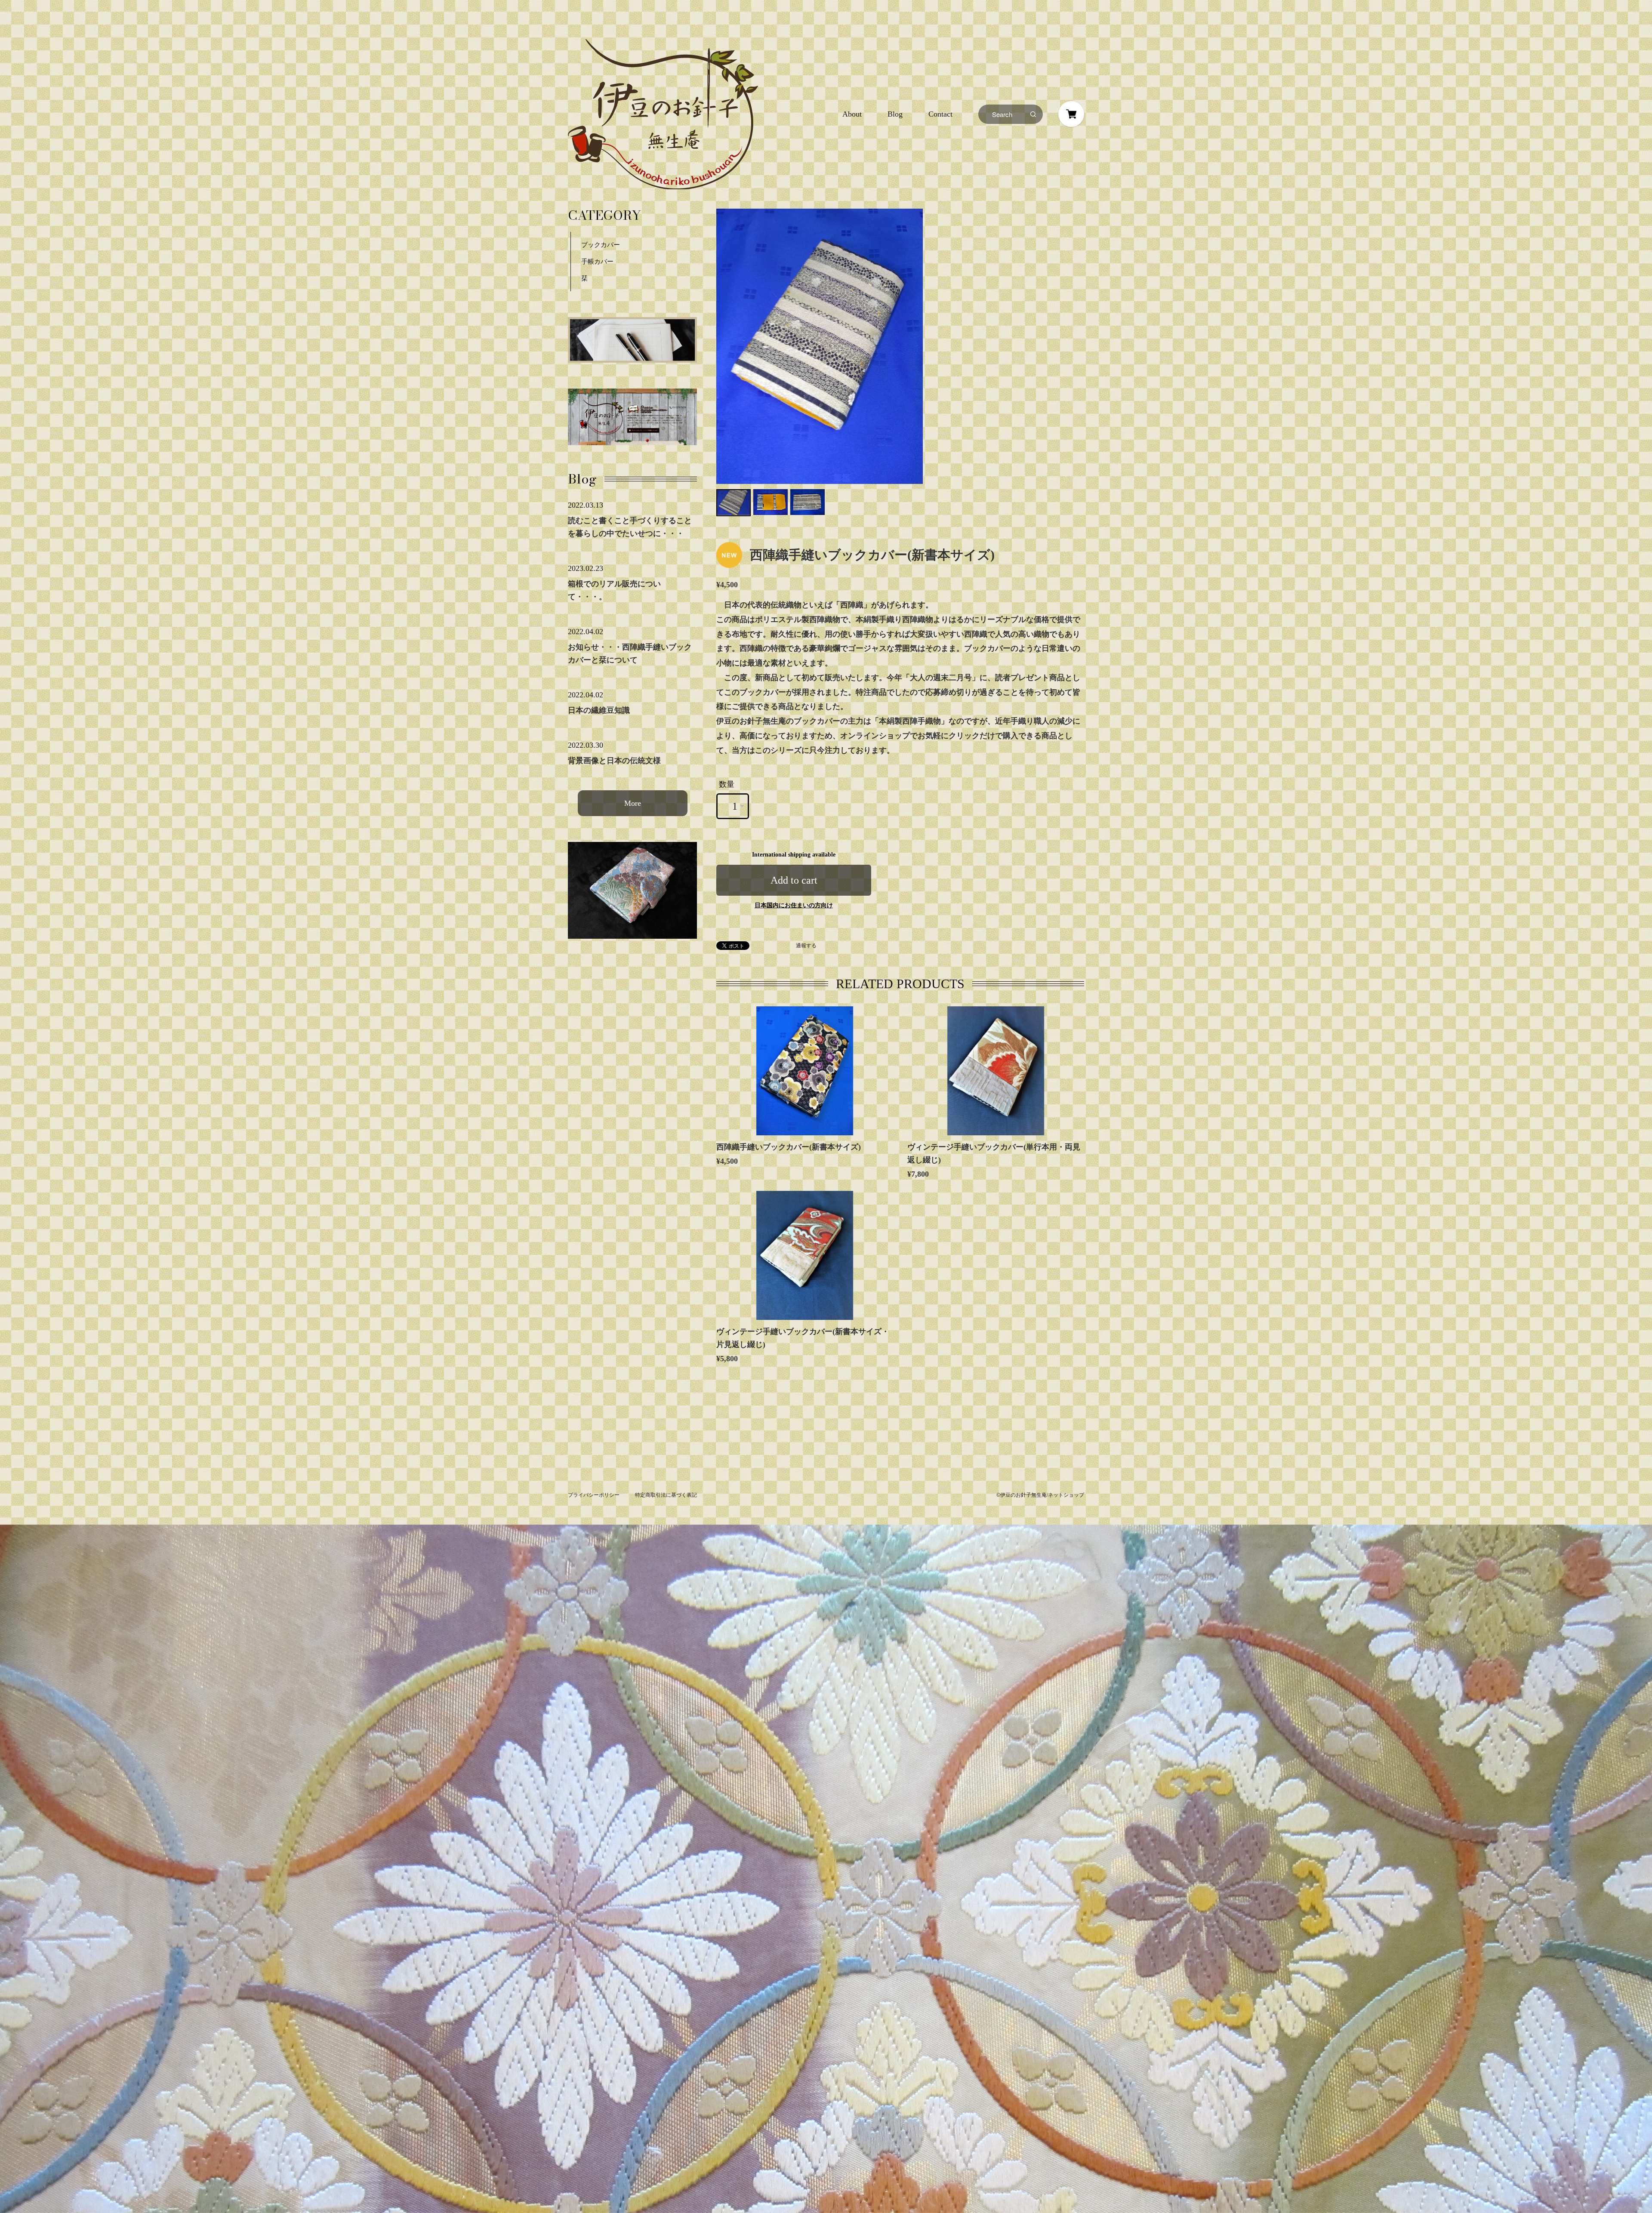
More (633, 803)
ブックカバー (601, 245)
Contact (940, 114)
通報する (806, 946)
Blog (895, 114)
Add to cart (794, 880)
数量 (727, 784)
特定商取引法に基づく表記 (666, 1495)
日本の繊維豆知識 (599, 710)
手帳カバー (597, 262)
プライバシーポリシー (594, 1495)
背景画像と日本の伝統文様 (614, 761)
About (852, 114)
